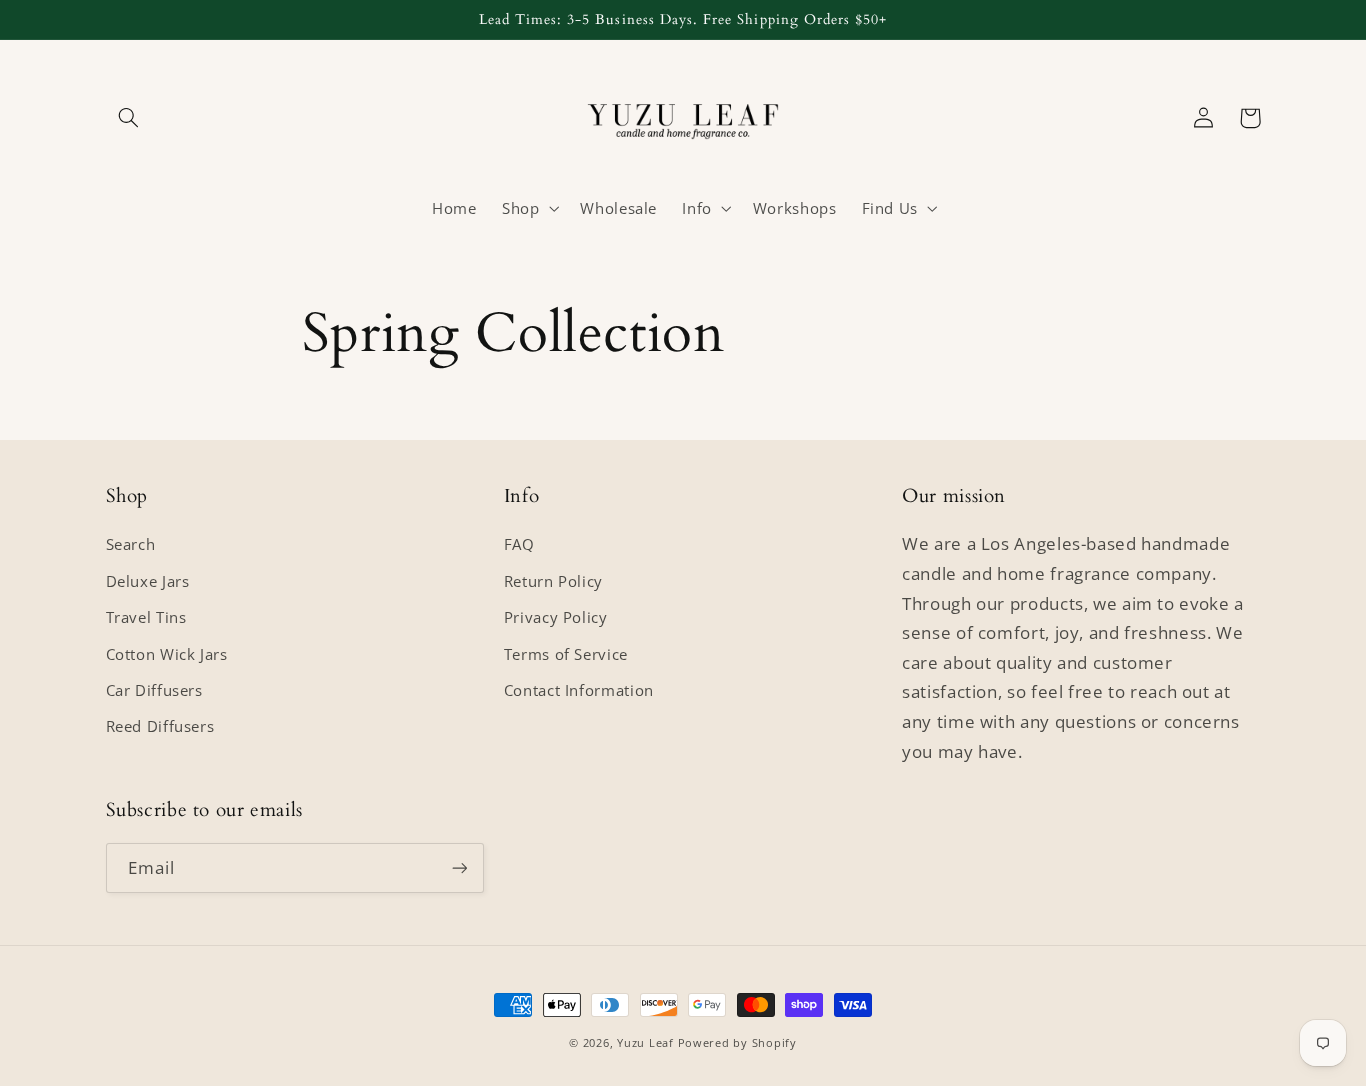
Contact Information (579, 690)
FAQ (519, 544)
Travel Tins (146, 617)
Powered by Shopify (737, 1043)
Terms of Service (566, 654)
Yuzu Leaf (645, 1043)
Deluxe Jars (148, 581)
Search (131, 544)
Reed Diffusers (160, 726)
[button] (129, 118)
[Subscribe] (459, 867)
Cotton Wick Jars (167, 654)
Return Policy (553, 581)
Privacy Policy (556, 617)
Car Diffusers (154, 690)
